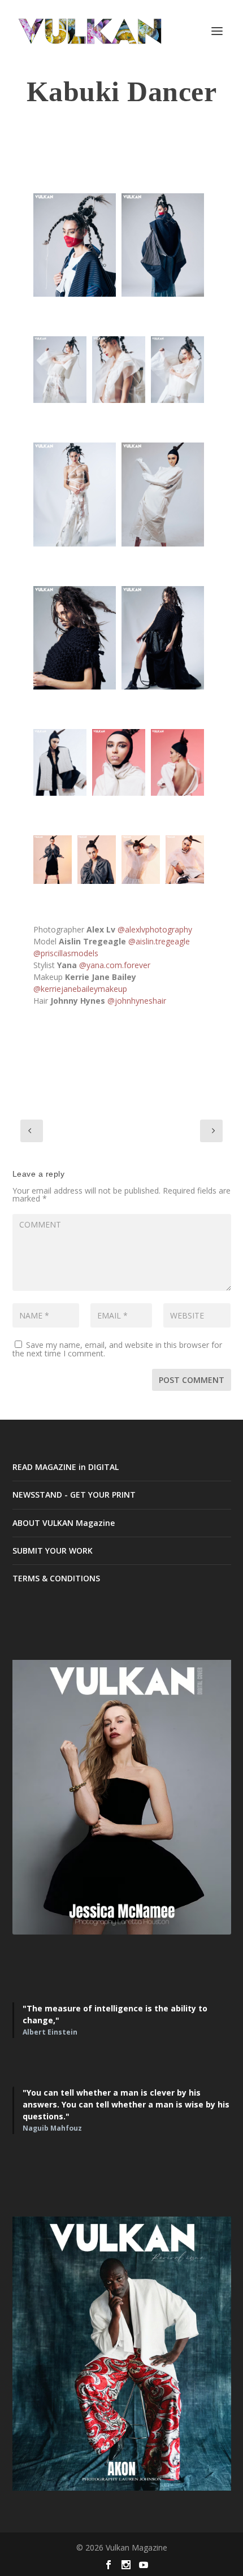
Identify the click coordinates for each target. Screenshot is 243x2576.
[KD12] (60, 762)
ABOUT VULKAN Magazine (64, 1523)
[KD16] (97, 859)
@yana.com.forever (115, 965)
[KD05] (119, 370)
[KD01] (75, 245)
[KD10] (185, 859)
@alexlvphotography (155, 929)
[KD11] (163, 494)
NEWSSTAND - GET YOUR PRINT (74, 1495)
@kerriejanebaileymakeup (80, 989)
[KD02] (163, 245)
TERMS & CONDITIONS (56, 1578)
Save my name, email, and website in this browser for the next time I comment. (117, 1349)
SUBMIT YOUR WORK (53, 1551)
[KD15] (53, 859)
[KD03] (60, 370)
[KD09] (141, 859)
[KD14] (177, 762)
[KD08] (163, 638)
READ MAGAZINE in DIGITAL (66, 1467)
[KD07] (75, 638)
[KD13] (119, 762)
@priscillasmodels (66, 953)
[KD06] (177, 370)
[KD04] (75, 494)
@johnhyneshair (137, 1001)
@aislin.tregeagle (159, 941)
